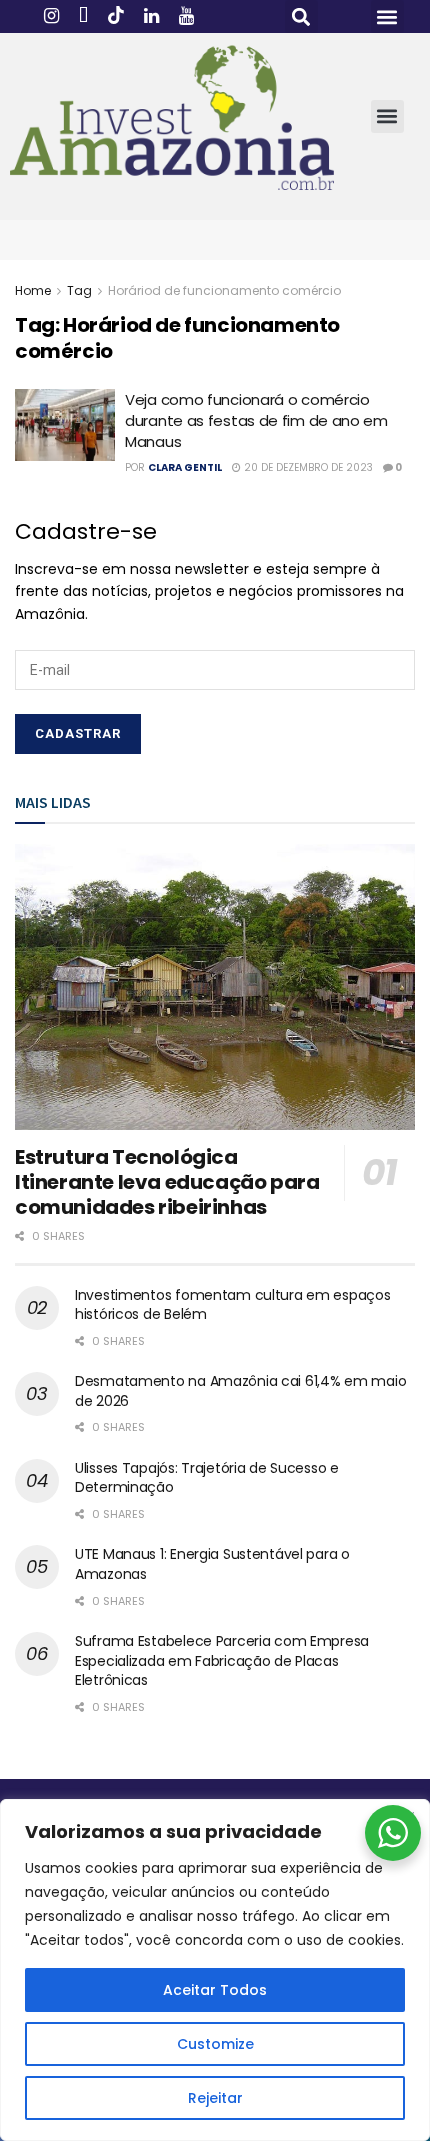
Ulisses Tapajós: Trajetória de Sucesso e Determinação (207, 1478)
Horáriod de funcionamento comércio (224, 290)
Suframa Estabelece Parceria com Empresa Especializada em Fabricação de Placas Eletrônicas (222, 1660)
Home (33, 290)
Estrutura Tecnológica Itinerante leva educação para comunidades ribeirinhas (167, 1182)
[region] (215, 1970)
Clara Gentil (185, 467)
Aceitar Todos (215, 1990)
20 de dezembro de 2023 (307, 467)
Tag (79, 290)
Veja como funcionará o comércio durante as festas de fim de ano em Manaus (256, 420)
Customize (215, 2044)
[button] (301, 16)
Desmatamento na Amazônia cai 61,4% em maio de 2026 (240, 1391)
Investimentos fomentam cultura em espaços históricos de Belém (233, 1305)
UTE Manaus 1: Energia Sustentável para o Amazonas (212, 1564)
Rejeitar (215, 2098)
